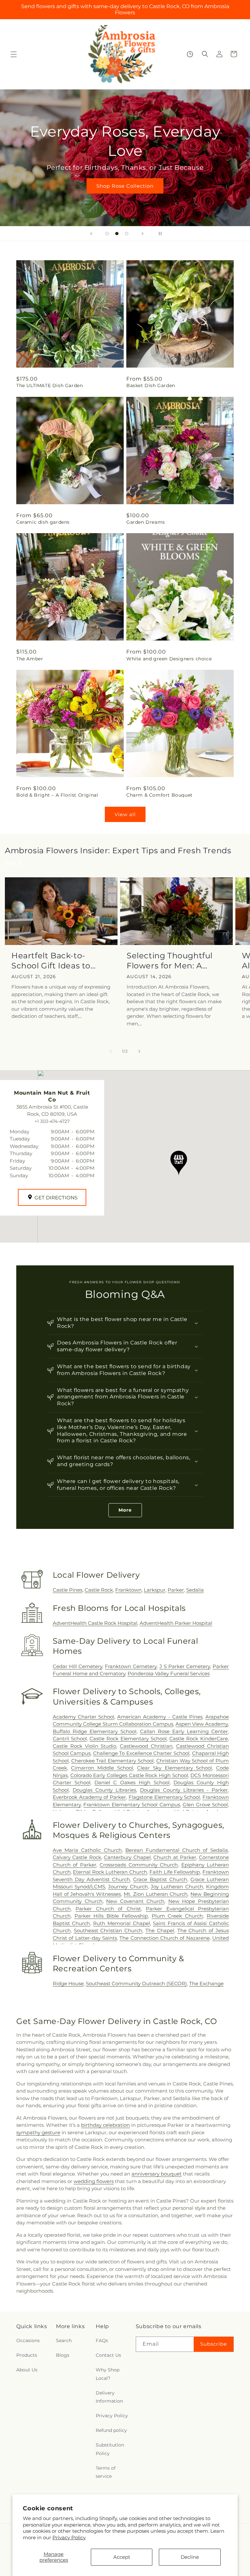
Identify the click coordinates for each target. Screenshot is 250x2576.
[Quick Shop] (190, 54)
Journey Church (128, 1887)
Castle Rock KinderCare (199, 1739)
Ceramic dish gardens (43, 522)
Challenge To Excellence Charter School (141, 1753)
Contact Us (108, 2355)
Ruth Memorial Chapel (121, 1923)
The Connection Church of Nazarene (164, 1938)
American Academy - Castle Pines (160, 1717)
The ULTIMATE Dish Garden (49, 385)
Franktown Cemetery (131, 1666)
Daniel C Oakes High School (132, 1782)
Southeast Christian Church (108, 1930)
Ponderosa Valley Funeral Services (169, 1673)
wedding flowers (94, 2181)
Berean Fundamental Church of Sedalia (177, 1850)
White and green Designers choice (169, 659)
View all (125, 814)
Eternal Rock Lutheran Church (110, 1872)
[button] (14, 54)
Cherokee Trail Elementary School (112, 1761)
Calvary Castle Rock (77, 1857)
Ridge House (68, 1983)
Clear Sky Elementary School (174, 1768)
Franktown (128, 1590)
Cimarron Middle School (102, 1768)
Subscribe (214, 2344)
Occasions (28, 2340)
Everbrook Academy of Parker (89, 1797)
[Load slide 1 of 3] (107, 234)
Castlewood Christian (146, 1746)
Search (64, 2340)
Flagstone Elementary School (164, 1797)
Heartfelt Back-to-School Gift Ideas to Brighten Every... (51, 961)
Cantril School (70, 1739)
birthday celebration (105, 2125)
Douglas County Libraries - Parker (184, 1790)
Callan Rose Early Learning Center (184, 1731)
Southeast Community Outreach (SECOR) (136, 1983)
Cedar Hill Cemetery (77, 1666)
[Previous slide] (91, 234)
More (125, 1510)
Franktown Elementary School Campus (132, 1805)
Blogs (63, 2355)
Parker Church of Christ (108, 1909)
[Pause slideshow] (159, 234)
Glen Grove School (205, 1805)
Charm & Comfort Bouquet (160, 795)
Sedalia (195, 1590)
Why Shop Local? (108, 2374)
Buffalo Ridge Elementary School (95, 1731)
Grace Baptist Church (160, 1879)
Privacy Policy (69, 2537)
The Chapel (160, 1930)
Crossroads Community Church (139, 1865)
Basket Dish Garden (151, 385)
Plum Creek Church (177, 1916)
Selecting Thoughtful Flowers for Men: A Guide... (170, 961)
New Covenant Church (135, 1901)
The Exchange (206, 1983)
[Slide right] (139, 1051)
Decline (190, 2557)
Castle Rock (99, 1590)
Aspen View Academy (202, 1724)
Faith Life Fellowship (175, 1872)
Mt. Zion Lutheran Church (156, 1894)
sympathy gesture (38, 2132)
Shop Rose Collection (125, 186)
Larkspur (155, 1590)
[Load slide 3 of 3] (127, 234)
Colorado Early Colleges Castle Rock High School (129, 1775)
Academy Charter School (83, 1717)
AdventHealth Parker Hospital (176, 1623)
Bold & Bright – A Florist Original (57, 795)
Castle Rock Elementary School (128, 1739)
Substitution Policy (110, 2449)
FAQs (102, 2340)
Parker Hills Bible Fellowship (111, 1916)
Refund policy (111, 2430)
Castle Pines (68, 1590)
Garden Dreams (146, 522)
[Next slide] (143, 234)
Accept (122, 2557)
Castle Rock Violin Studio (85, 1746)
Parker (176, 1590)
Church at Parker (175, 1857)
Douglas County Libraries (104, 1790)
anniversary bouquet (157, 2174)
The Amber (30, 659)
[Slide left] (111, 1051)
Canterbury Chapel (127, 1857)
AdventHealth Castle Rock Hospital (95, 1623)
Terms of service (106, 2472)
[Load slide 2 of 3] (117, 234)
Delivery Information (109, 2397)
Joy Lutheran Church (177, 1887)
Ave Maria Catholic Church (87, 1850)
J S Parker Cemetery (185, 1666)
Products (27, 2355)
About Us (27, 2370)
